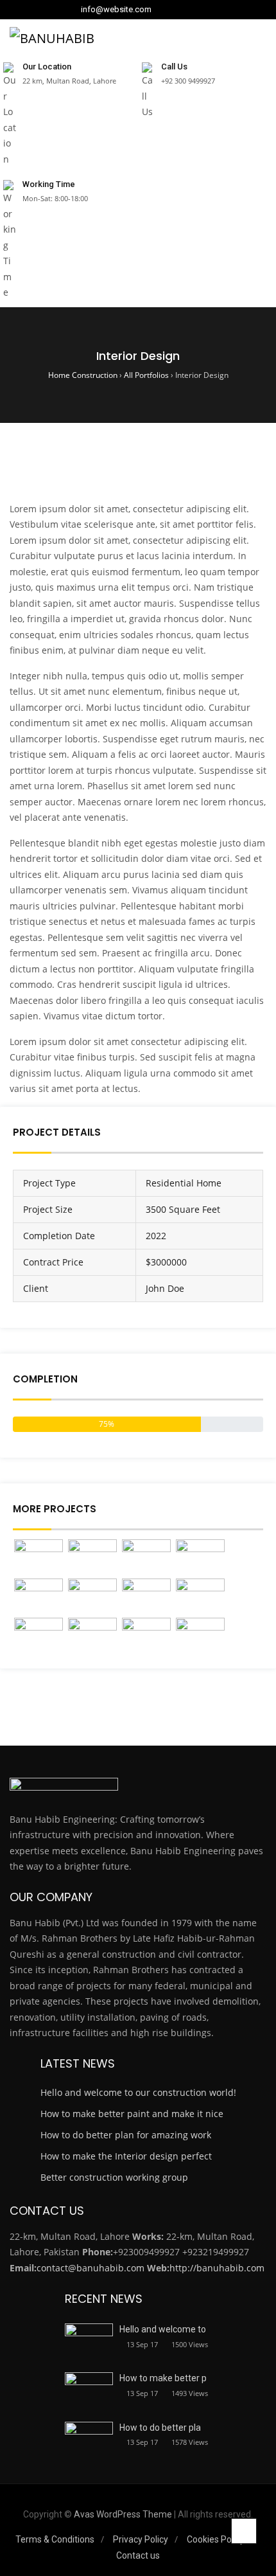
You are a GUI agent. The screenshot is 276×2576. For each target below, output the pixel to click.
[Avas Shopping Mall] (146, 1597)
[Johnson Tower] (39, 1597)
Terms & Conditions (55, 2539)
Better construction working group (114, 2177)
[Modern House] (200, 1636)
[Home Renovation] (146, 1636)
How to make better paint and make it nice (132, 2114)
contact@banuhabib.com (91, 2268)
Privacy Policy (141, 2539)
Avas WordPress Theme (123, 2514)
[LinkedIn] (175, 10)
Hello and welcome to (163, 2329)
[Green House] (92, 1636)
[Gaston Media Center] (39, 1636)
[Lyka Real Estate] (92, 1597)
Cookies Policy (216, 2539)
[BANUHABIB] (52, 38)
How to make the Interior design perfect (126, 2156)
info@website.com (116, 10)
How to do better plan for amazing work (126, 2135)
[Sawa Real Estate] (39, 1558)
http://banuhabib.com (217, 2268)
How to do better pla (160, 2428)
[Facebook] (163, 10)
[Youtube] (200, 10)
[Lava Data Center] (200, 1558)
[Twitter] (187, 10)
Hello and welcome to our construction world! (138, 2092)
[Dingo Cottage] (146, 1558)
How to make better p (163, 2378)
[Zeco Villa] (92, 1558)
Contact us (138, 2555)
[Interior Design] (200, 1597)
